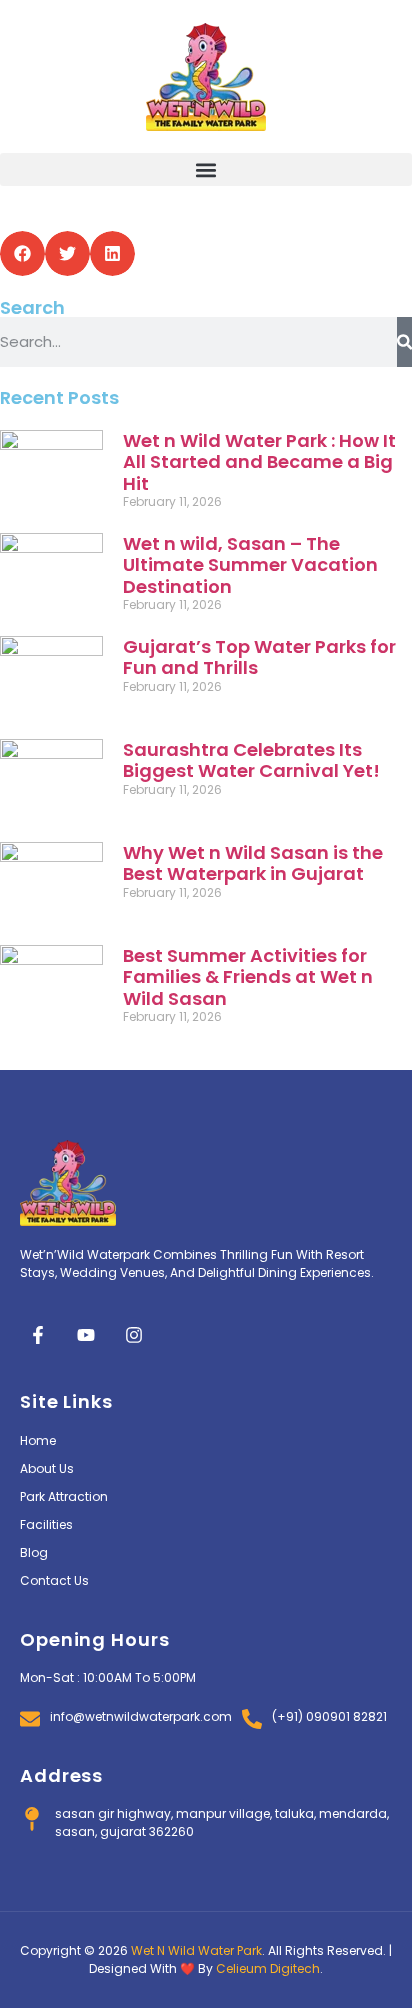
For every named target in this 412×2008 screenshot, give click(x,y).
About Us (47, 1468)
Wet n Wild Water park (196, 1950)
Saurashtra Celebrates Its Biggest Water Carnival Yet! (251, 760)
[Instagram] (134, 1335)
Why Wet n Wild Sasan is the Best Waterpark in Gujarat (253, 863)
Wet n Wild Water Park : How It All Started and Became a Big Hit (259, 462)
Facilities (46, 1524)
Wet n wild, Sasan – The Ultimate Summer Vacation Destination (250, 565)
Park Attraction (64, 1496)
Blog (34, 1552)
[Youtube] (86, 1335)
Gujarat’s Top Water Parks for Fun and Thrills (259, 657)
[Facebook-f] (38, 1335)
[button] (206, 169)
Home (38, 1440)
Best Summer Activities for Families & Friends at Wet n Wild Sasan (248, 977)
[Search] (404, 342)
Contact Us (54, 1580)
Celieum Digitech (268, 1968)
